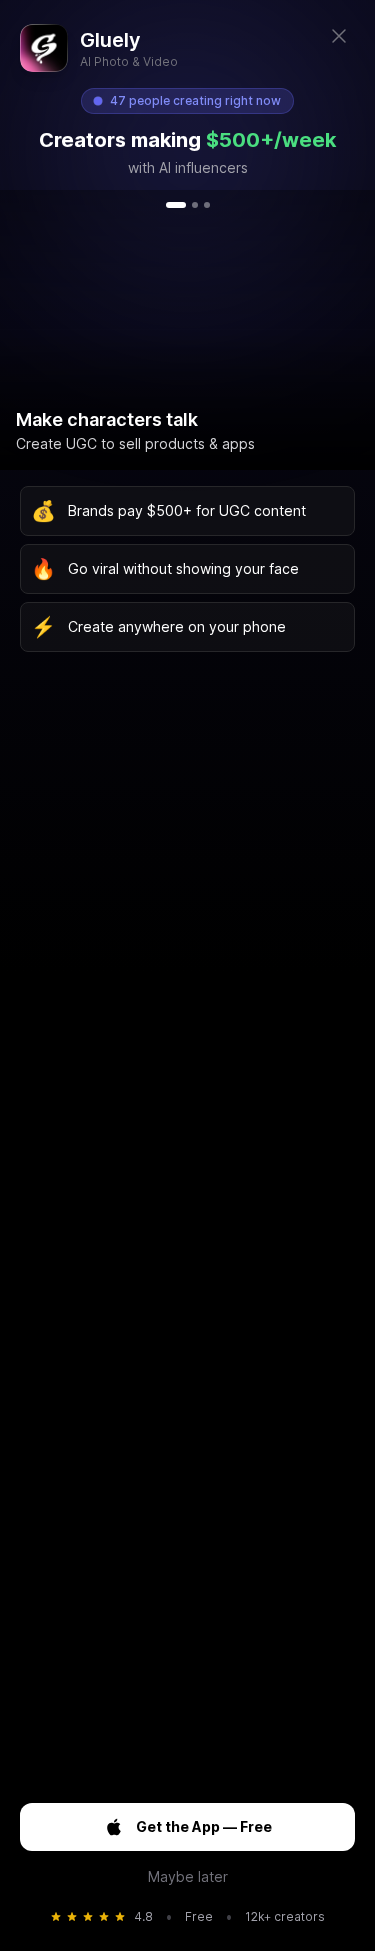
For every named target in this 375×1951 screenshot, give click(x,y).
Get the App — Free (204, 1826)
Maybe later (188, 1876)
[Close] (339, 36)
